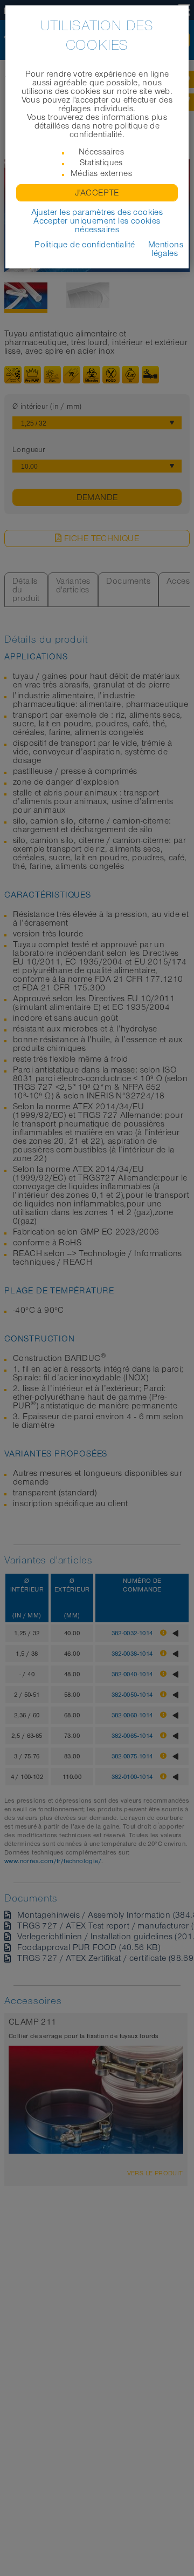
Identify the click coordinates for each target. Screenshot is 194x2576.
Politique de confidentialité (85, 245)
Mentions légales (166, 249)
